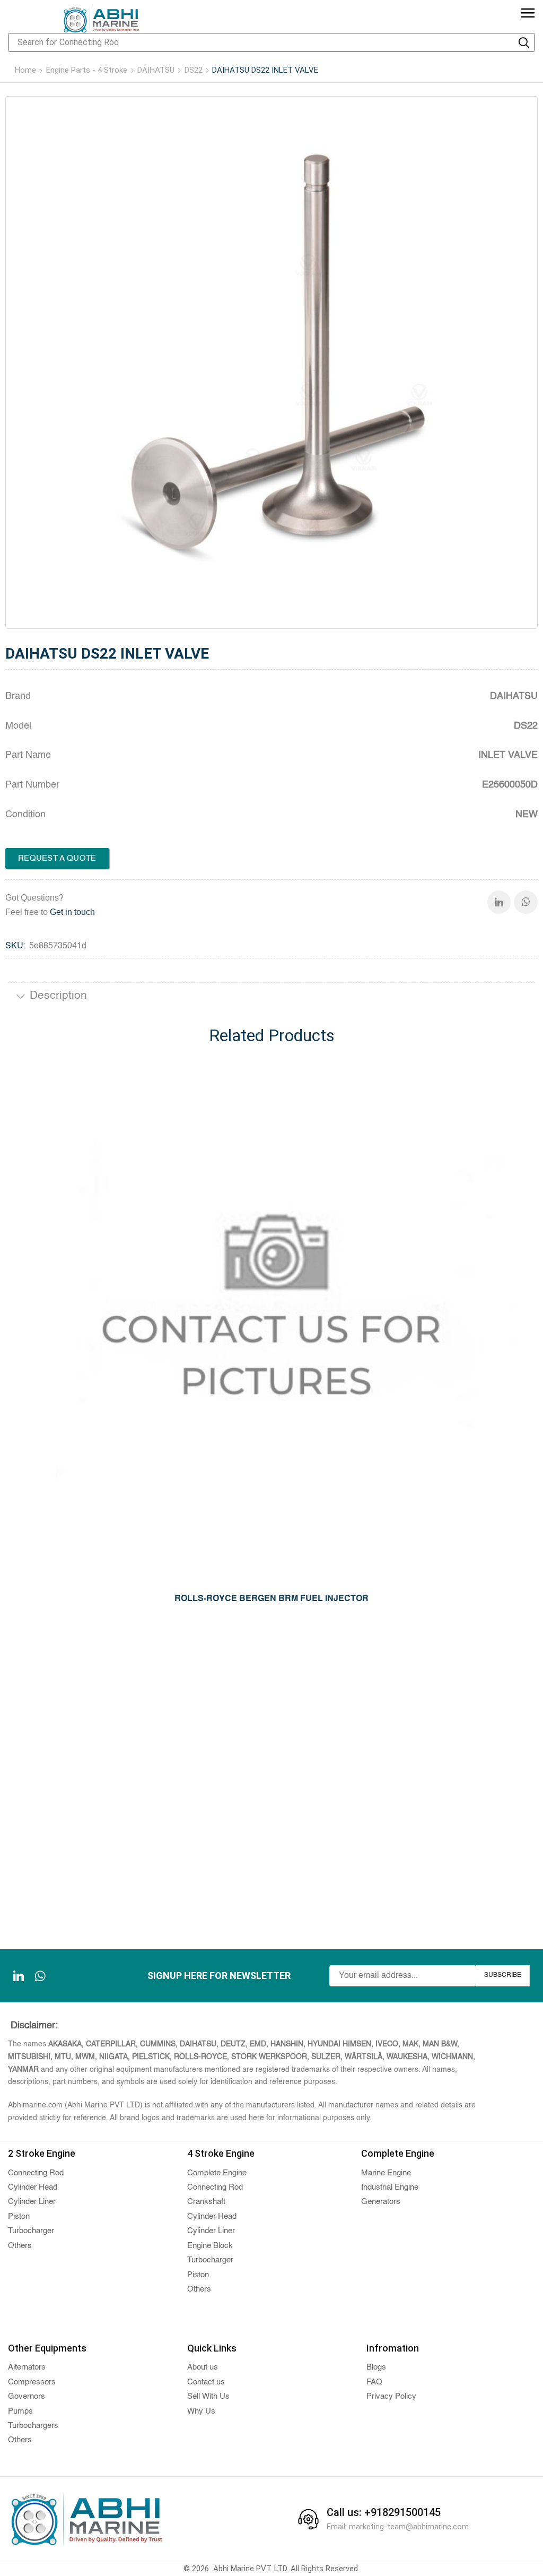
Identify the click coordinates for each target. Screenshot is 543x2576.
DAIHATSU (156, 70)
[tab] (271, 997)
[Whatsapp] (526, 902)
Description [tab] (58, 996)
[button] (528, 14)
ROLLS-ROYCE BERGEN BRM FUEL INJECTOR (271, 1599)
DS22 (194, 70)
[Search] (524, 42)
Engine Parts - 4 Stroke (87, 70)
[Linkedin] (499, 902)
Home (25, 70)
